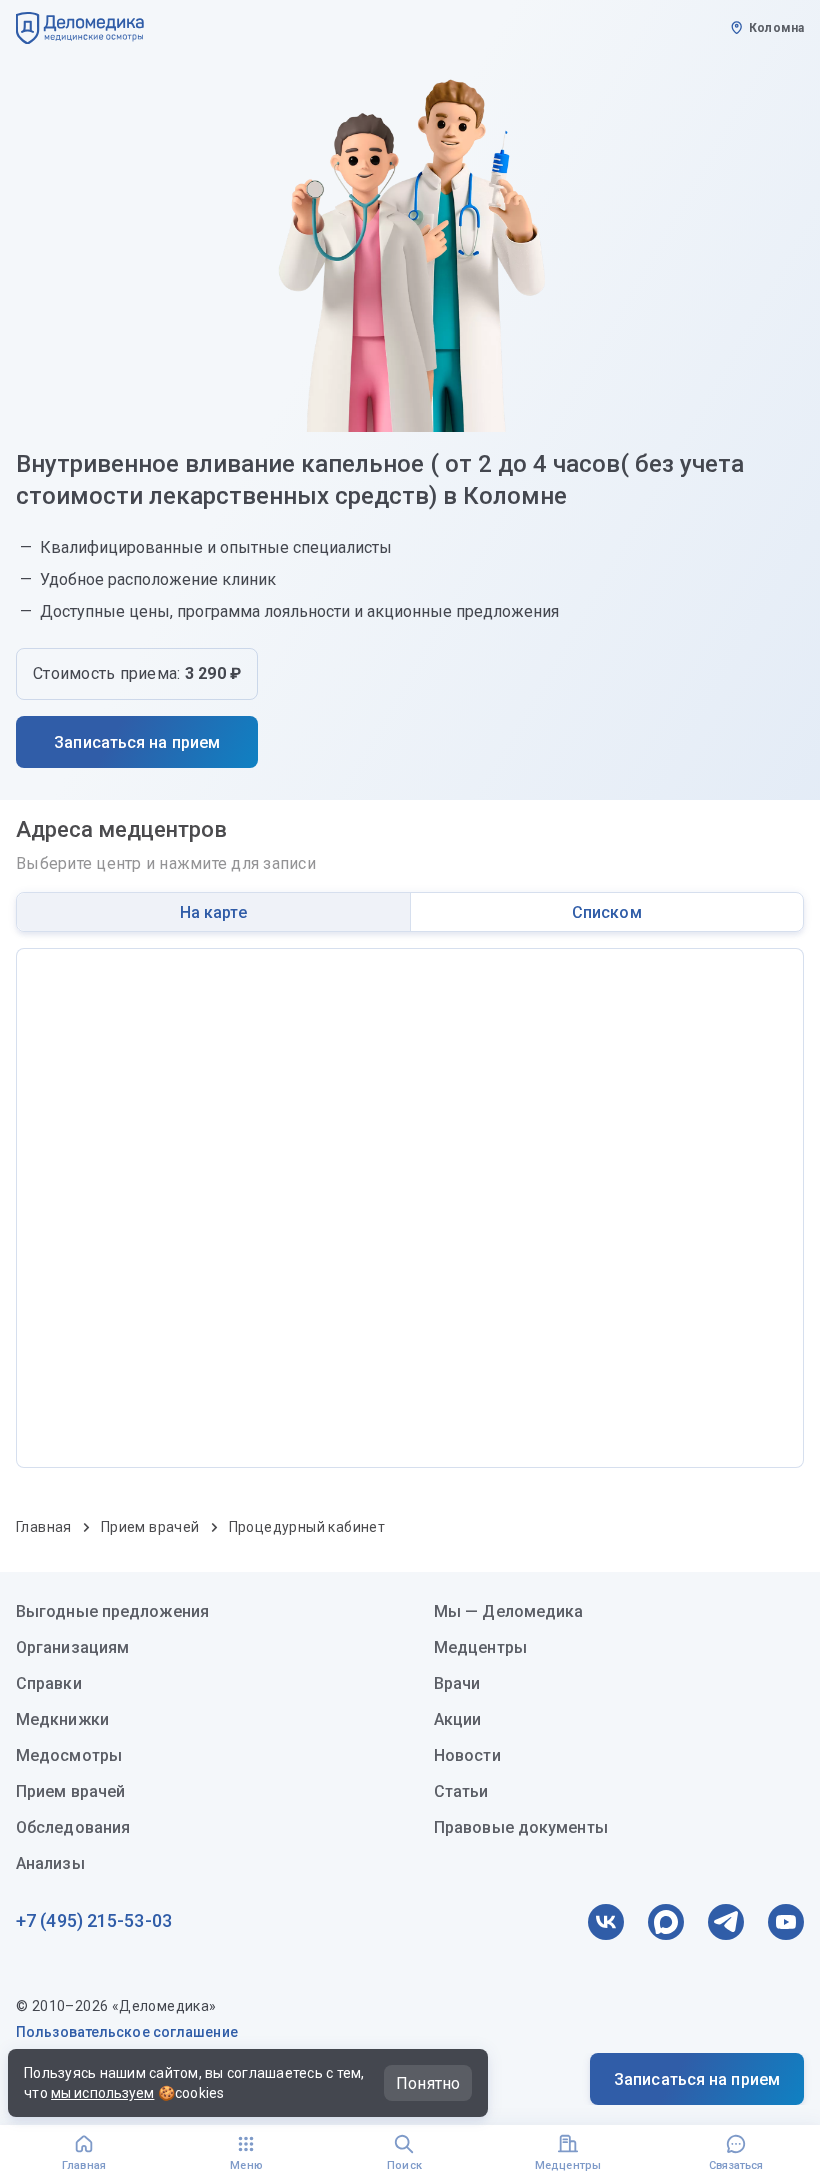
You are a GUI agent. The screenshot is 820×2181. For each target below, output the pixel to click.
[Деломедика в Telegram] (726, 1922)
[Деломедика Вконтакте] (606, 1922)
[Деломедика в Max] (666, 1922)
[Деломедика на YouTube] (786, 1922)
